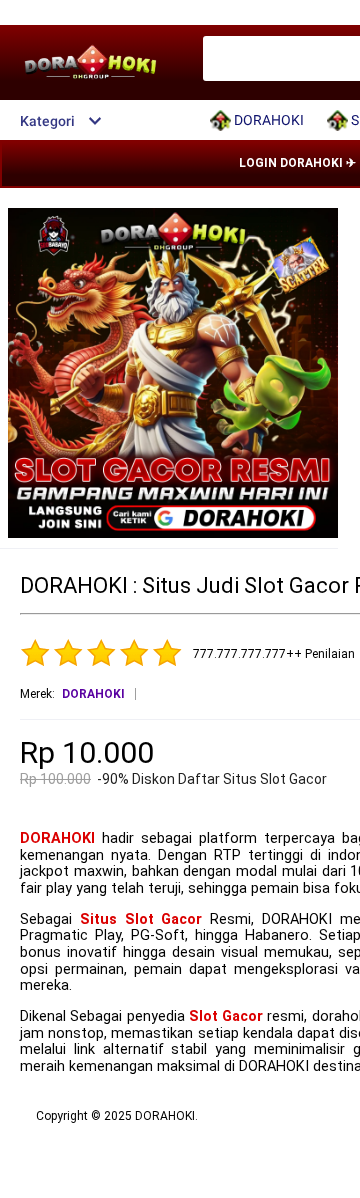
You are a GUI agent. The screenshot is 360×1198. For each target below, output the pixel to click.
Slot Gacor (226, 1016)
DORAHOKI (57, 838)
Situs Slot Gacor (141, 919)
